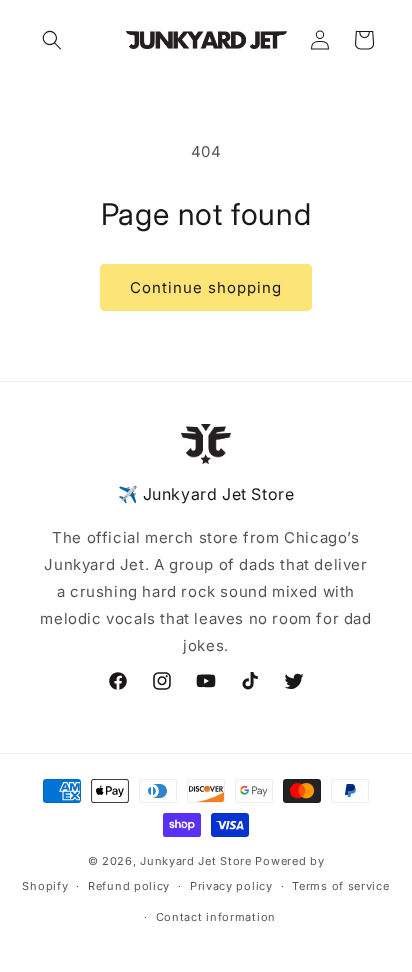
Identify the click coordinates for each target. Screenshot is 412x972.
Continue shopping (206, 287)
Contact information (216, 917)
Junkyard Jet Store (196, 861)
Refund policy (129, 886)
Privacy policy (231, 886)
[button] (52, 40)
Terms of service (340, 886)
